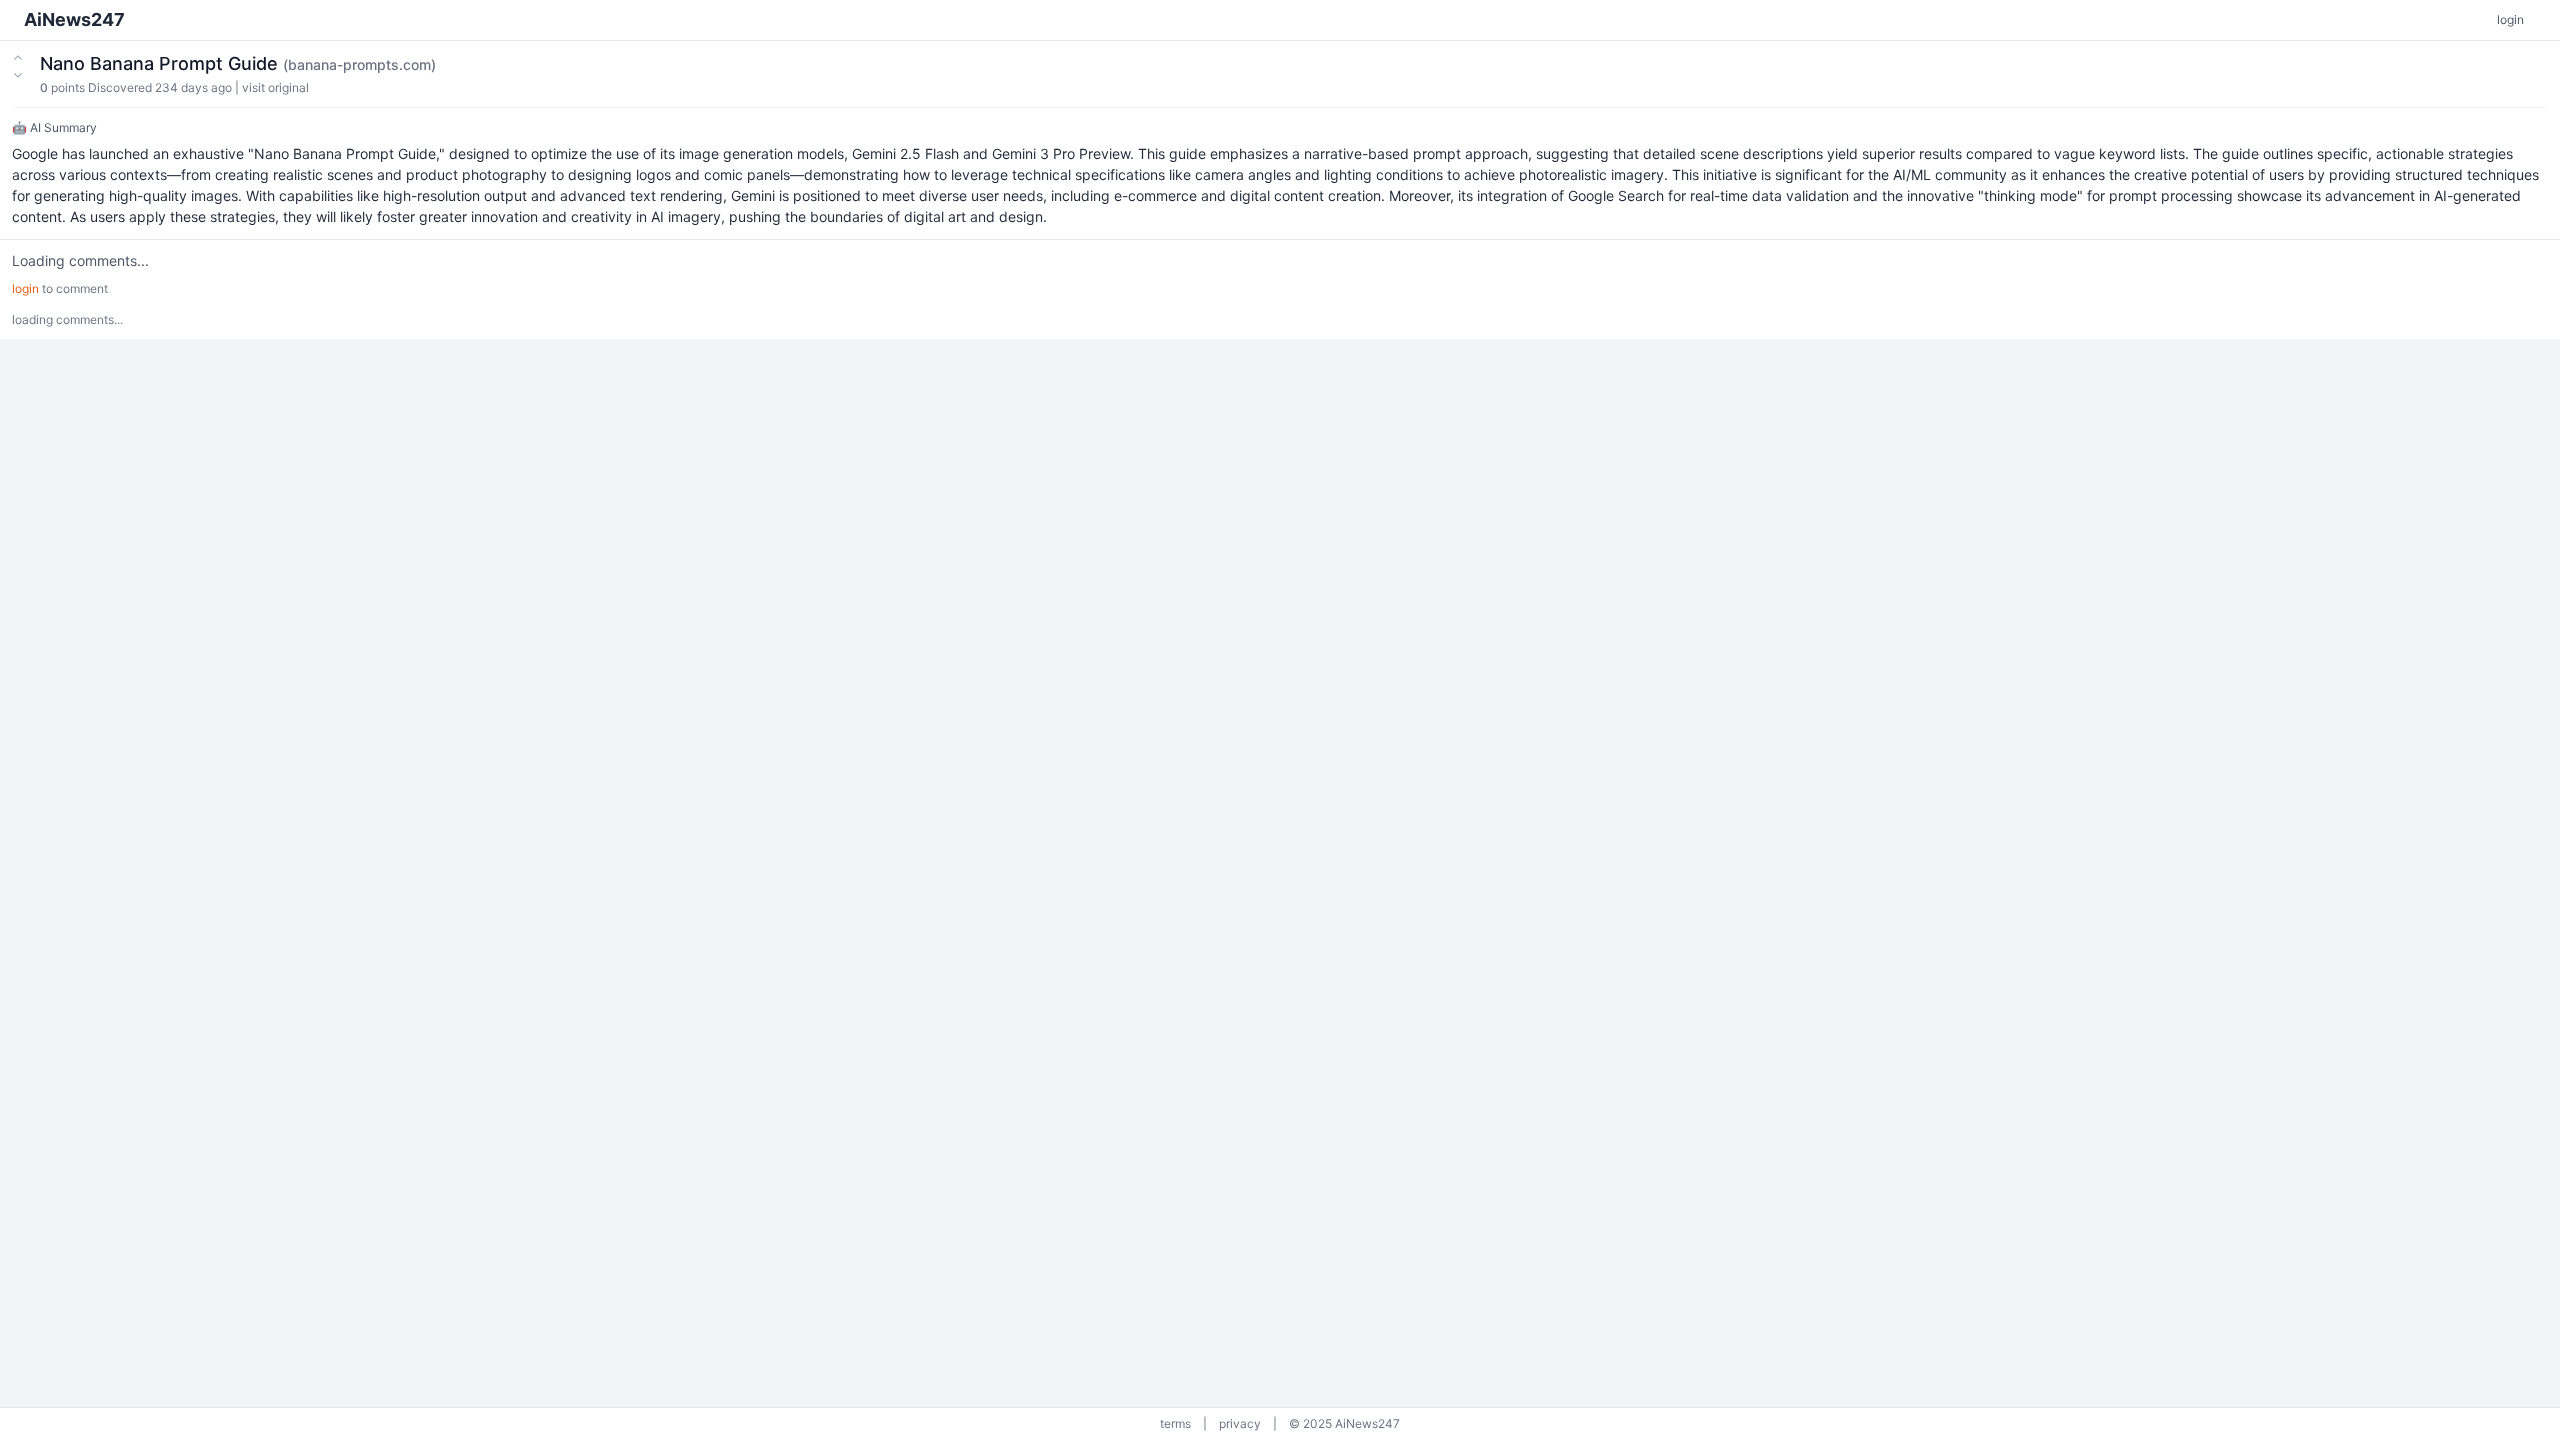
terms (1175, 1423)
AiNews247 (74, 19)
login (2510, 19)
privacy (1240, 1423)
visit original (275, 87)
